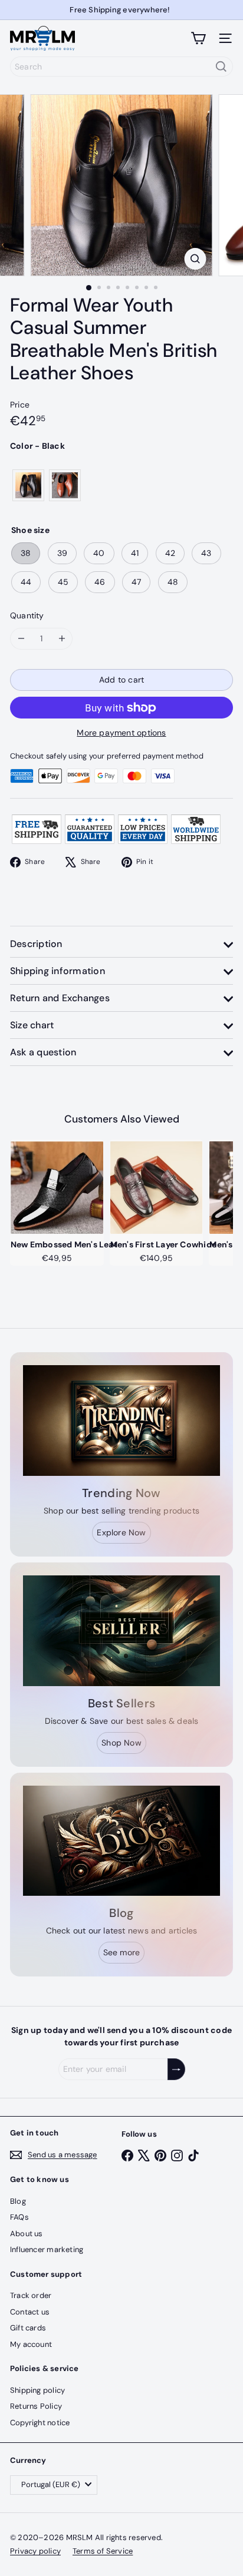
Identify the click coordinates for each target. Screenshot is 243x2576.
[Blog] (121, 1841)
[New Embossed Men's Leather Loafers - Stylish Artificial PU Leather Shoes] (57, 1187)
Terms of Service (103, 2551)
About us (27, 2234)
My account (31, 2344)
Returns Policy (36, 2406)
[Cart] (198, 38)
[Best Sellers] (121, 1631)
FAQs (19, 2217)
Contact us (30, 2312)
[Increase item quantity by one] (62, 639)
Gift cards (28, 2328)
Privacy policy (35, 2551)
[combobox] (121, 67)
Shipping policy (37, 2390)
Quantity (27, 615)
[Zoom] (196, 259)
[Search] (221, 67)
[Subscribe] (176, 2069)
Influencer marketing (47, 2249)
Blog (18, 2201)
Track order (31, 2295)
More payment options (121, 733)
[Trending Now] (121, 1421)
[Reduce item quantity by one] (21, 639)
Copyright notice (40, 2423)
